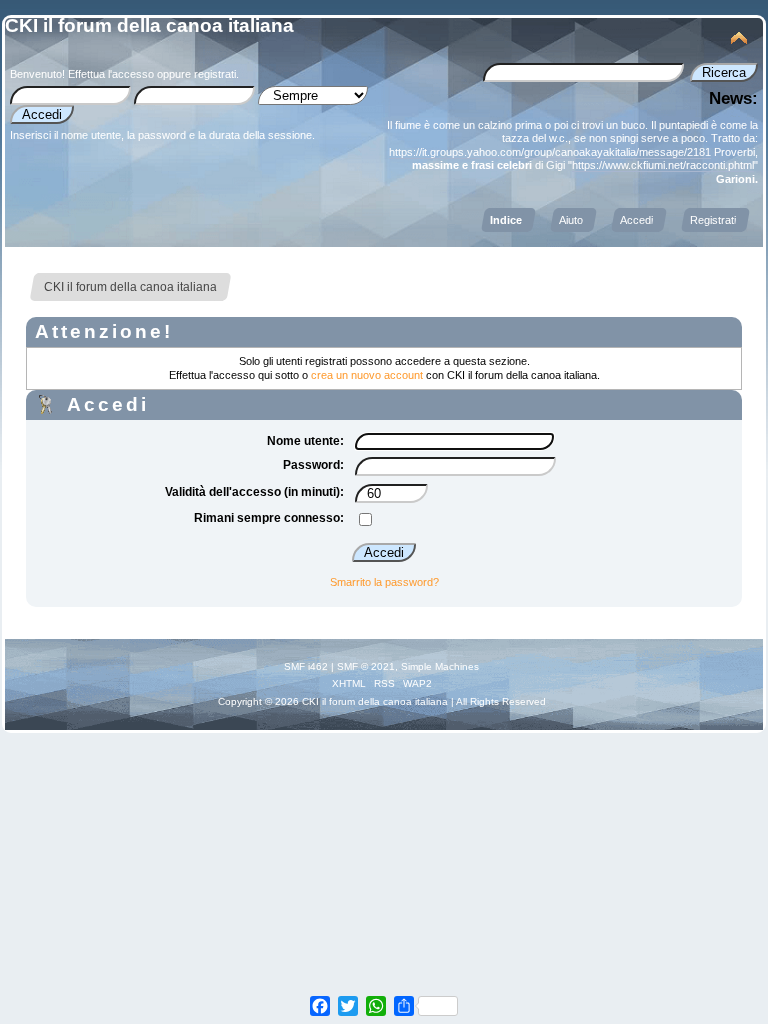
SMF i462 (306, 666)
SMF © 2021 (366, 666)
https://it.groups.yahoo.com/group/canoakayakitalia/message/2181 (550, 152)
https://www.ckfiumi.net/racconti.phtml (663, 165)
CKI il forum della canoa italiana (149, 25)
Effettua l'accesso (111, 74)
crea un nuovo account (367, 375)
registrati (215, 74)
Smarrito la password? (384, 582)
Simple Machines (440, 666)
